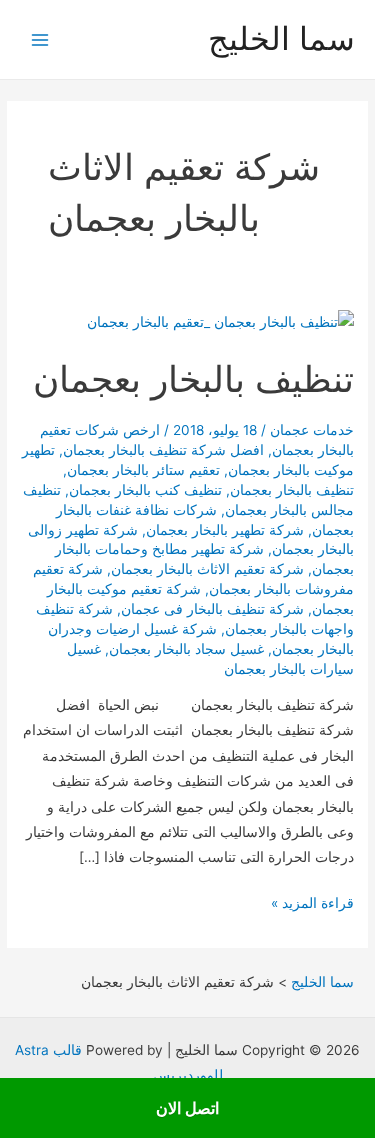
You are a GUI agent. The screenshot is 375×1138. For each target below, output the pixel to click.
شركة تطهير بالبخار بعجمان (225, 530)
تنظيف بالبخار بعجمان (193, 379)
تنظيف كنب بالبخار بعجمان (145, 490)
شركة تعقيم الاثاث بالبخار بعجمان (207, 569)
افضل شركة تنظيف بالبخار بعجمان (163, 450)
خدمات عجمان (312, 430)
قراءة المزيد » (312, 905)
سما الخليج (281, 38)
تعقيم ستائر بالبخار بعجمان (143, 470)
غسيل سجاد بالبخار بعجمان (186, 649)
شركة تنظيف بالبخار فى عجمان (212, 609)
